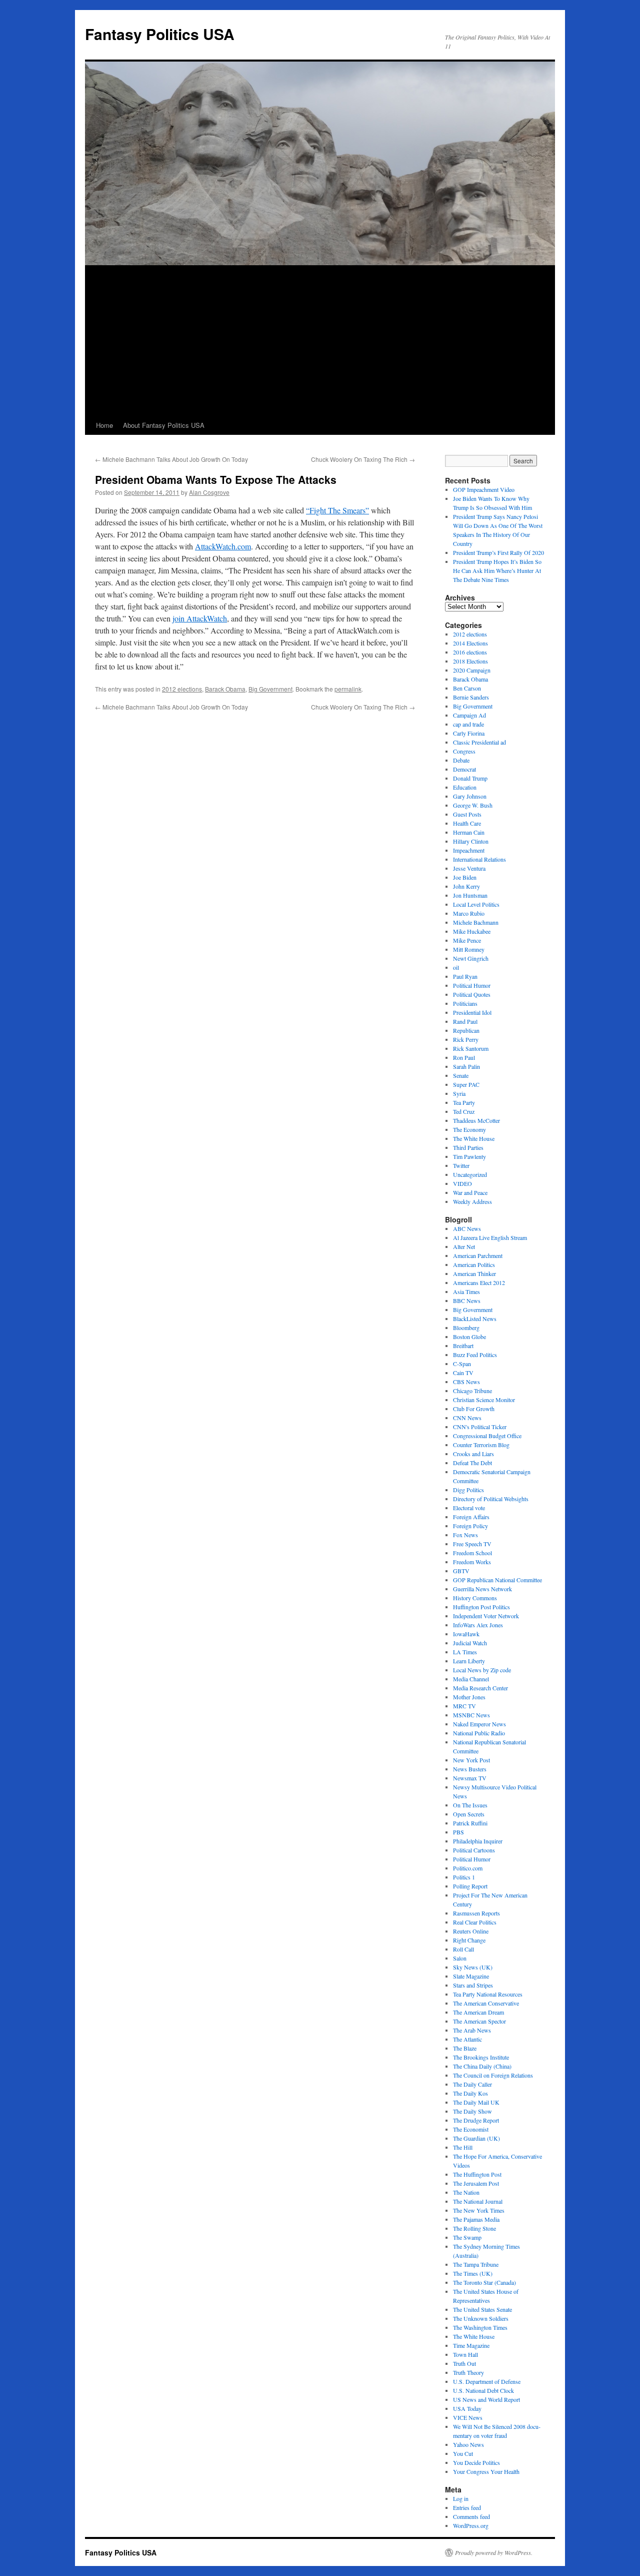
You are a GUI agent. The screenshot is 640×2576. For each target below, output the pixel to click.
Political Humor (472, 985)
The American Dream (478, 2012)
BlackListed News (475, 1319)
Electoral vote (469, 1508)
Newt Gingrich (471, 958)
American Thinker (474, 1273)
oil (456, 967)
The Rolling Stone (474, 2228)
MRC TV (464, 1706)
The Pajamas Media (476, 2219)
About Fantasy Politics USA (164, 425)
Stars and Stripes (473, 1985)
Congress (464, 751)
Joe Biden (465, 877)
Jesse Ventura (469, 868)
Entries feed (467, 2507)
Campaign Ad (469, 715)
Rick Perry (466, 1039)
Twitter (461, 1165)
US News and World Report (486, 2399)
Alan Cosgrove (209, 492)
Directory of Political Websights (491, 1499)
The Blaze (465, 2048)
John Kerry (466, 886)
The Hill (463, 2147)
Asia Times (466, 1292)
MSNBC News (471, 1715)
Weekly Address (472, 1201)
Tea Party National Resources (488, 1994)
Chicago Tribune (472, 1391)
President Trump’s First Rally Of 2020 (498, 552)
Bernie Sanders (471, 697)
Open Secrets (469, 1814)
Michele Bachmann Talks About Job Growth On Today (171, 459)
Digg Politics (468, 1490)
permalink (348, 689)
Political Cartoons (474, 1850)
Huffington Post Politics (481, 1607)
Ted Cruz (464, 1111)
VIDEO (462, 1183)
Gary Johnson (470, 796)
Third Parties (468, 1147)
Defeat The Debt (472, 1463)
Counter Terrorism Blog (481, 1445)
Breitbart (463, 1346)
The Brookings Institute (481, 2057)
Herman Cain (469, 832)
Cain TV (463, 1373)
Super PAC (466, 1084)
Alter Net (464, 1246)
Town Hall (465, 2354)
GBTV (461, 1571)
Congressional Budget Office (487, 1436)
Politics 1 (464, 1877)
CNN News (467, 1418)
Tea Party (464, 1102)
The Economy (469, 1129)
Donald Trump (470, 778)
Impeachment (469, 850)
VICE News (468, 2417)
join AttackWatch (200, 618)
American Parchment (478, 1255)
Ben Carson (467, 688)
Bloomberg (466, 1328)
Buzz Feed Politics (475, 1355)
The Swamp (467, 2237)
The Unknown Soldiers (481, 2318)
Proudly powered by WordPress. (494, 2552)
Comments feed (471, 2516)
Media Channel (471, 1679)
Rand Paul (465, 1021)
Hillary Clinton (471, 841)
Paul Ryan (465, 976)
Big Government (270, 689)
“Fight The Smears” (337, 510)
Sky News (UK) (473, 1967)
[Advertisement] (320, 341)
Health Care (467, 823)
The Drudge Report (476, 2120)
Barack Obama (225, 689)
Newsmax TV (470, 1778)
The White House (474, 1138)
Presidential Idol (472, 1012)
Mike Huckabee (472, 931)
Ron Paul (464, 1057)
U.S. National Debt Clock (483, 2390)
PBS (458, 1832)
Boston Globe (469, 1337)
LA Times (465, 1652)
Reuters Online (471, 1931)
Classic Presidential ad (479, 742)
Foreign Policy (470, 1526)
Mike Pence (467, 940)
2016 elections (470, 652)
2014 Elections (470, 643)
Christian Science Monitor (484, 1400)
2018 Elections (470, 661)
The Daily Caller (472, 2084)
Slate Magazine (471, 1976)
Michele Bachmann (476, 922)
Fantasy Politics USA (160, 34)
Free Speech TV (472, 1544)
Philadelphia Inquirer (478, 1841)
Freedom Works (472, 1562)
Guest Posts (467, 814)
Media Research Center (480, 1688)
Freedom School (472, 1553)
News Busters (470, 1769)
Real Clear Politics (475, 1922)
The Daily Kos (470, 2093)
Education (465, 787)
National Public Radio (479, 1733)
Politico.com (468, 1868)
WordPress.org (471, 2525)
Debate (461, 760)
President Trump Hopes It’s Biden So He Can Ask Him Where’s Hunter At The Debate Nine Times (497, 570)
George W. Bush (473, 805)
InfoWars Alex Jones (478, 1625)
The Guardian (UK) (476, 2138)
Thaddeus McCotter (476, 1120)
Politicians (465, 1003)
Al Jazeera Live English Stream (490, 1237)
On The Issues (470, 1805)
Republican (466, 1030)
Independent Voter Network (486, 1616)
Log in (461, 2498)
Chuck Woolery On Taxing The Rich (363, 459)
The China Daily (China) (482, 2066)
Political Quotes (472, 994)
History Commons (475, 1598)
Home (104, 425)
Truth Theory (468, 2372)
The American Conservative (486, 2003)
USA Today (467, 2408)
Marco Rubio (469, 913)
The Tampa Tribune (476, 2264)
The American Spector (479, 2021)
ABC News (467, 1228)
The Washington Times (480, 2327)
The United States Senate (482, 2309)
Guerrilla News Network (482, 1589)
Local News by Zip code (482, 1670)
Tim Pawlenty (469, 1156)
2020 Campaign (472, 670)
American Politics (474, 1264)
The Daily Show (472, 2111)
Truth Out (464, 2363)
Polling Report (470, 1886)
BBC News (467, 1301)
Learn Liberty (469, 1661)
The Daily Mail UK (476, 2102)
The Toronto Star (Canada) (484, 2282)
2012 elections (182, 689)
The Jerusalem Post (476, 2183)
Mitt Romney (469, 949)
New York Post (471, 1760)
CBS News (466, 1382)
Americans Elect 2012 (479, 1282)
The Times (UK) (473, 2273)
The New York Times (479, 2210)
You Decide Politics (476, 2462)
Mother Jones (469, 1697)
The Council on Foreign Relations (493, 2075)
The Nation (466, 2192)
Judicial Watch (470, 1643)
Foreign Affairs (471, 1517)
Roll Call (463, 1949)
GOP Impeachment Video (484, 489)
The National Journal (478, 2201)
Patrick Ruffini (470, 1823)
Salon (460, 1958)
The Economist (471, 2129)
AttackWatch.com (223, 546)
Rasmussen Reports (476, 1913)
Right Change (469, 1940)
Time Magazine (471, 2345)
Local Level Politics (476, 904)
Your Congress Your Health (486, 2471)
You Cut (463, 2453)
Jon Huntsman (470, 895)
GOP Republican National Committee (497, 1580)
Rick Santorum (471, 1048)
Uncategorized (470, 1174)
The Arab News (472, 2030)
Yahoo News (468, 2444)
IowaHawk (466, 1634)
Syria (459, 1093)
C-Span (462, 1364)
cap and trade (468, 724)
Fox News (465, 1535)
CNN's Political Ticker (480, 1427)
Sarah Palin (466, 1066)
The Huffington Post (477, 2174)
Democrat (464, 769)
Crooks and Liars (473, 1454)
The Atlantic (467, 2039)
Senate (461, 1075)
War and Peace (470, 1192)
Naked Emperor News (479, 1724)
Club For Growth (474, 1409)
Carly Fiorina (469, 733)
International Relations (479, 859)
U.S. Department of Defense (487, 2381)
